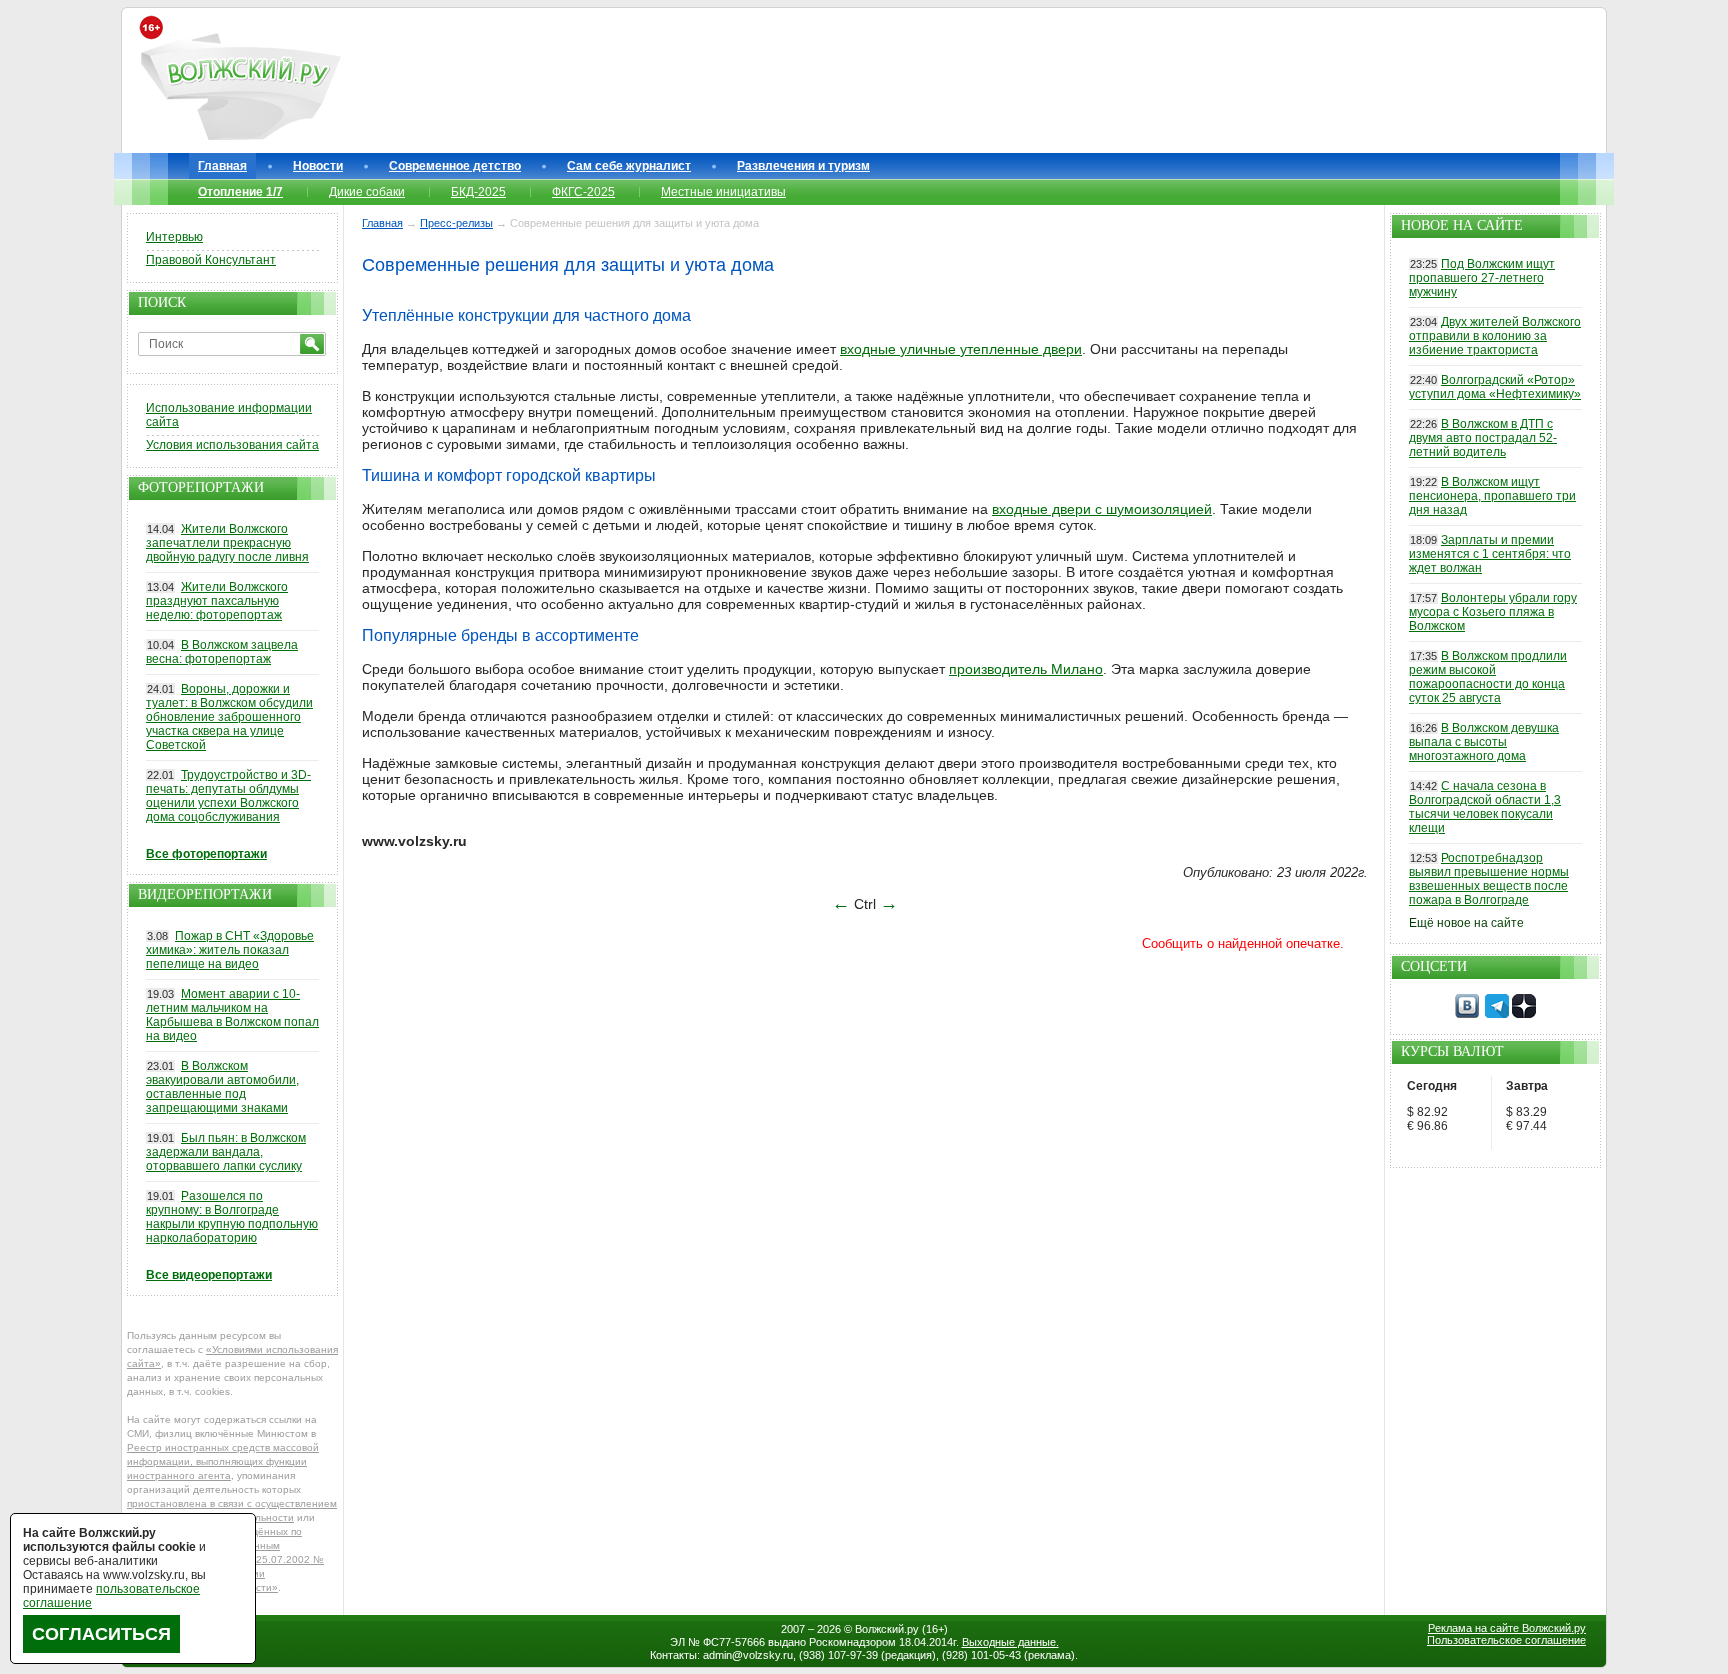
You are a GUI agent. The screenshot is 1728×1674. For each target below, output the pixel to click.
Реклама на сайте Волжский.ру (1507, 1628)
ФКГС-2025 (583, 192)
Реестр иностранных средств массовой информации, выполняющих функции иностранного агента (223, 1461)
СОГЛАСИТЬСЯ (101, 1634)
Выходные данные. (1010, 1642)
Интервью (174, 237)
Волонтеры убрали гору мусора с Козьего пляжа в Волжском (1493, 612)
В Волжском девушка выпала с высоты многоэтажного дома (1484, 742)
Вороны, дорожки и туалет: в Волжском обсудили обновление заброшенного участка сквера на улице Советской (229, 717)
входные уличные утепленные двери (961, 349)
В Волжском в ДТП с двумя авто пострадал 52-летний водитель (1483, 438)
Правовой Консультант (211, 260)
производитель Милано (1026, 669)
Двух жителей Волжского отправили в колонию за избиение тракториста (1495, 336)
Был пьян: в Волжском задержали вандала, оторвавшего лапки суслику (226, 1152)
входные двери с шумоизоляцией (1102, 509)
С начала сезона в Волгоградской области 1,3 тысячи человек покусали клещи (1485, 807)
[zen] (1524, 1014)
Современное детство (455, 166)
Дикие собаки (367, 192)
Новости (318, 166)
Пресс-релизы (456, 223)
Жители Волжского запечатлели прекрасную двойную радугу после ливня (227, 543)
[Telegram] (1497, 1014)
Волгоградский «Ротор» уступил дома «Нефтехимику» (1495, 387)
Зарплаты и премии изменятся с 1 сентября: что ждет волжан (1490, 554)
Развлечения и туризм (803, 166)
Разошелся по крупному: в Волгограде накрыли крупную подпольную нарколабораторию (232, 1217)
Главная (222, 166)
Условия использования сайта (232, 445)
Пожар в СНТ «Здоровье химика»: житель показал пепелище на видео (230, 950)
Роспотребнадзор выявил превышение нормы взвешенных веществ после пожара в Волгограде (1489, 879)
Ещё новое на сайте (1466, 923)
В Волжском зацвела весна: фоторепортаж (222, 652)
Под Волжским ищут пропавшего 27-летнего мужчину (1482, 278)
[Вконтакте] (1467, 1014)
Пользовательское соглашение (1506, 1640)
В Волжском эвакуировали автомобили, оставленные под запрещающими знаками (222, 1087)
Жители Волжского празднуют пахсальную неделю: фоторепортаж (217, 601)
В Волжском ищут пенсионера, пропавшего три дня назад (1492, 496)
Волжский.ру (887, 1629)
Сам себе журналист (629, 166)
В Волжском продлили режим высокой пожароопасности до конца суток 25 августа (1488, 677)
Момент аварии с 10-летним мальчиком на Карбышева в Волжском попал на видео (232, 1015)
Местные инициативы (723, 192)
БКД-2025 (478, 192)
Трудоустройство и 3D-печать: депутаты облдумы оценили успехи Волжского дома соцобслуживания (228, 796)
